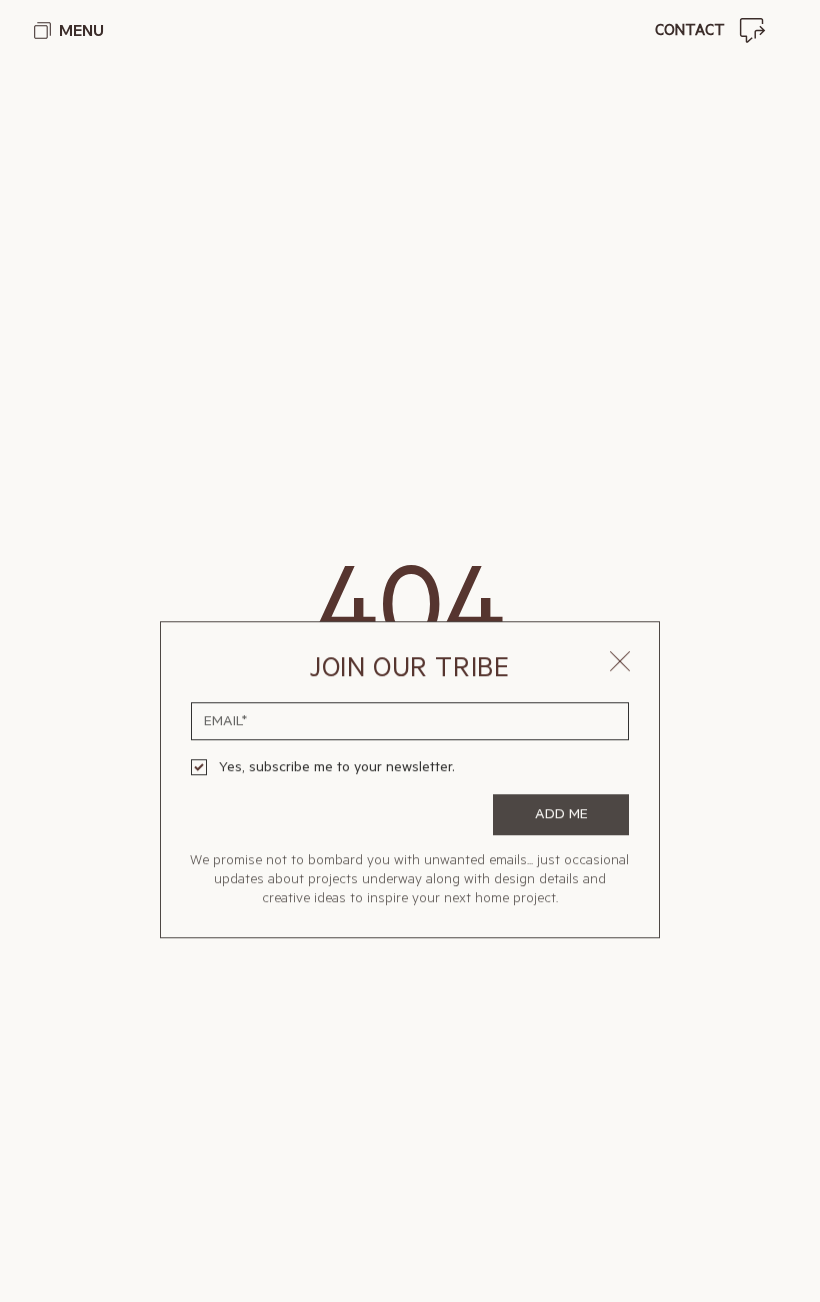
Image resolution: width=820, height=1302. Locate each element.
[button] (620, 575)
